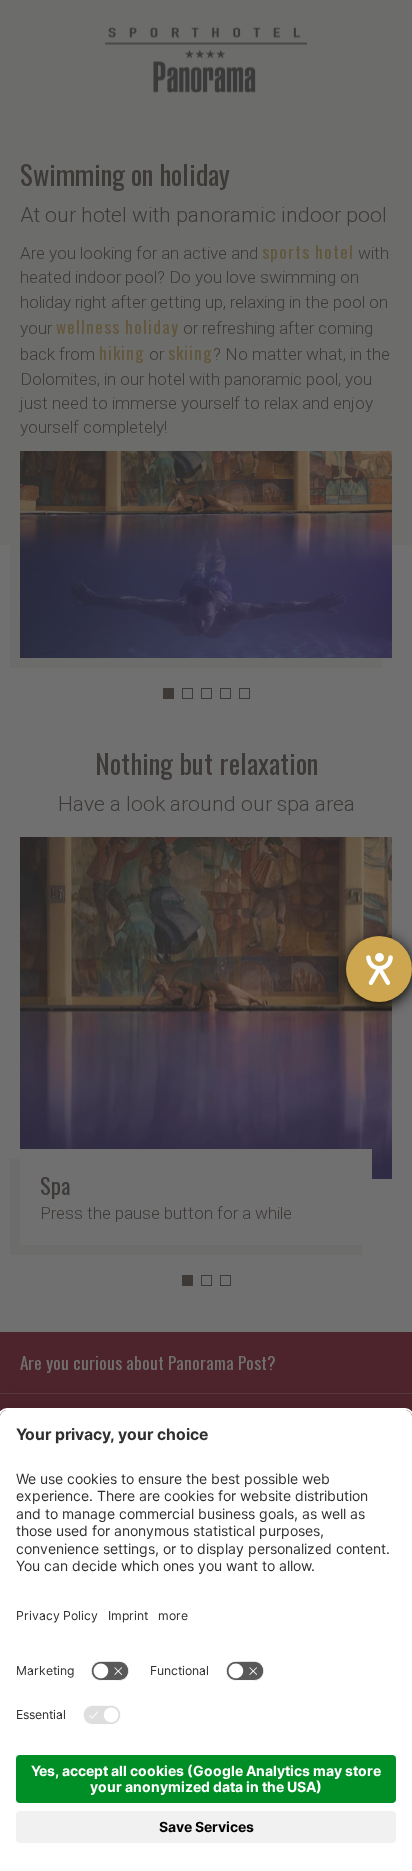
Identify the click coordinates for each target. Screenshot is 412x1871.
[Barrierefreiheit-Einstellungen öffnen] (379, 969)
